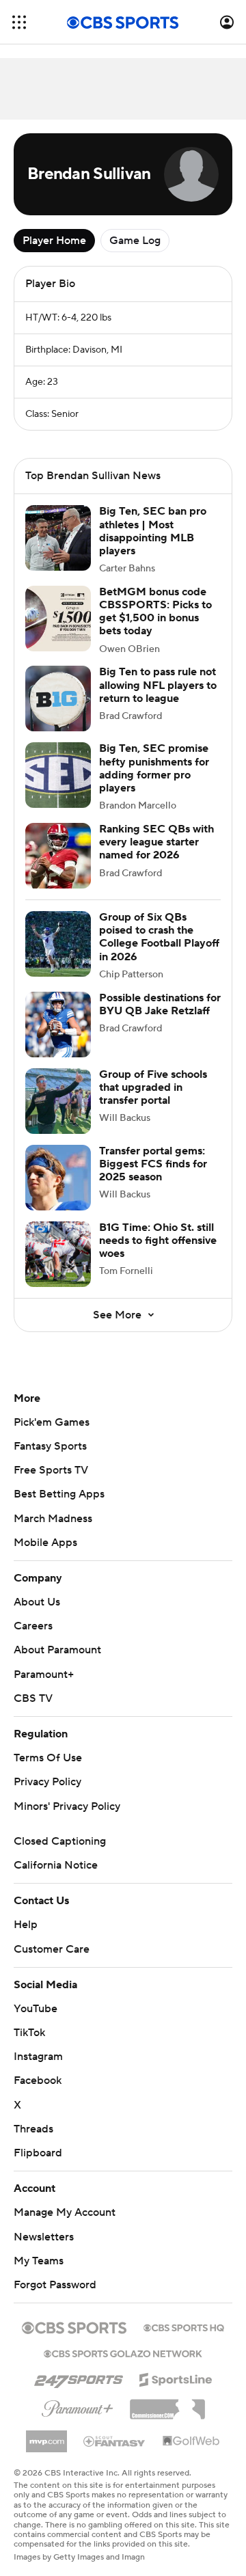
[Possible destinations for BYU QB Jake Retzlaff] (58, 1025)
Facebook (38, 2080)
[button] (19, 22)
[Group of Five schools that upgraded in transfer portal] (58, 1101)
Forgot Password (55, 2285)
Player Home (54, 241)
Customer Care (52, 1949)
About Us (37, 1602)
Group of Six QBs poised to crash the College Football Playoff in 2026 (159, 937)
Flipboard (38, 2153)
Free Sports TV (51, 1470)
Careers (33, 1626)
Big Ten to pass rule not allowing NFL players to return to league (158, 685)
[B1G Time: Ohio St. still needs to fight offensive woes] (58, 1254)
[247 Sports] (79, 2377)
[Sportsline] (176, 2378)
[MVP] (46, 2436)
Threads (33, 2129)
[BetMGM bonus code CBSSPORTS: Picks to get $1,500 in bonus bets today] (58, 619)
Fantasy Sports (50, 1446)
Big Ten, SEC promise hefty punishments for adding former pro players (154, 768)
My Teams (39, 2261)
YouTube (36, 2009)
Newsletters (44, 2237)
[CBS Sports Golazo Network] (123, 2353)
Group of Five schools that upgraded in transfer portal (153, 1087)
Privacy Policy (47, 1782)
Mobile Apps (45, 1543)
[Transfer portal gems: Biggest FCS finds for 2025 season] (58, 1178)
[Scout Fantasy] (115, 2441)
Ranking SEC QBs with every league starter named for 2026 (156, 842)
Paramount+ (44, 1675)
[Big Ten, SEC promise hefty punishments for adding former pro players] (58, 775)
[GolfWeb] (191, 2441)
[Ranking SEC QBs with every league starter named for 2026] (58, 856)
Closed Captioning (60, 1841)
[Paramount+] (78, 2406)
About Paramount (57, 1650)
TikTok (29, 2033)
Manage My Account (65, 2212)
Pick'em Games (52, 1422)
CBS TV (33, 1698)
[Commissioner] (167, 2404)
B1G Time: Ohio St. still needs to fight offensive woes (158, 1240)
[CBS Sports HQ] (184, 2327)
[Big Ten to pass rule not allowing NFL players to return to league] (58, 699)
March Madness (53, 1519)
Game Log (135, 241)
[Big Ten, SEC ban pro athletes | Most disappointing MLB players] (58, 538)
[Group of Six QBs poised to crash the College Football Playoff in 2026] (58, 944)
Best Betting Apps (59, 1494)
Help (26, 1925)
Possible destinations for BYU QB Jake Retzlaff (160, 1004)
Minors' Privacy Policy (67, 1806)
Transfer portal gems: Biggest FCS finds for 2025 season (153, 1164)
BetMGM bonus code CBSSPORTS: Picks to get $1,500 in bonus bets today (155, 612)
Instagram (38, 2057)
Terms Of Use (48, 1758)
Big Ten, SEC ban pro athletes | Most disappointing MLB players (153, 531)
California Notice (56, 1865)
